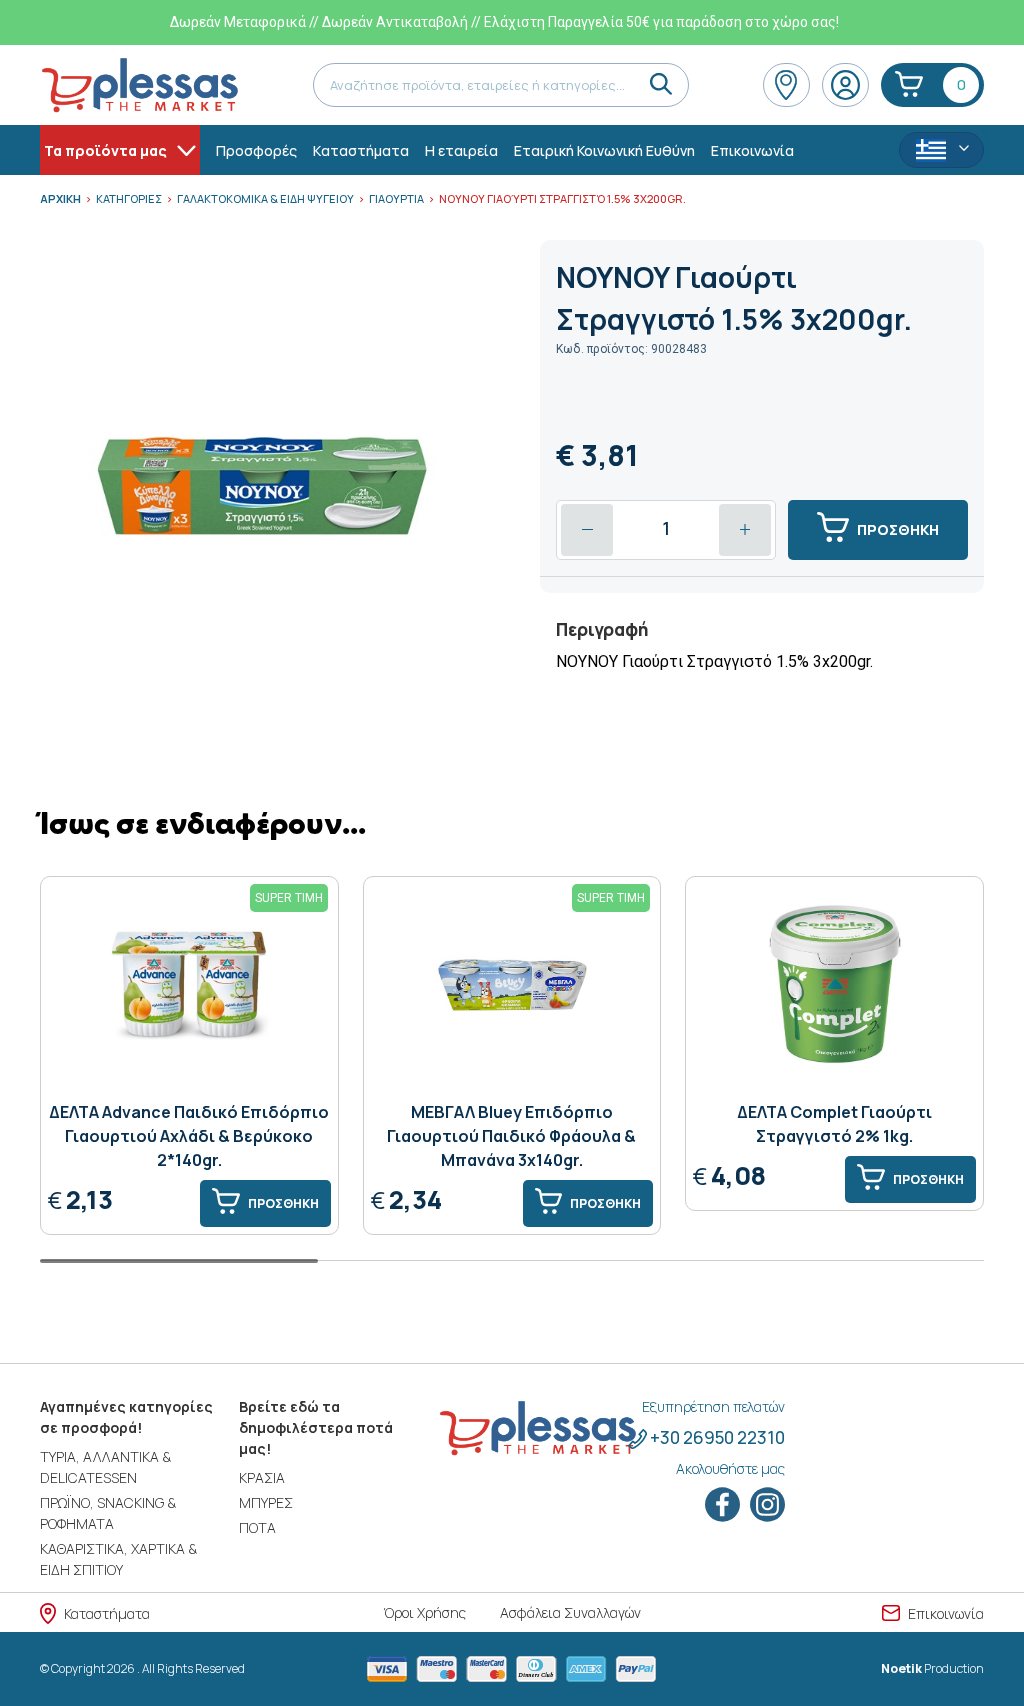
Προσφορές (256, 150)
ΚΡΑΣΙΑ (262, 1477)
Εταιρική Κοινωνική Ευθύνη (604, 150)
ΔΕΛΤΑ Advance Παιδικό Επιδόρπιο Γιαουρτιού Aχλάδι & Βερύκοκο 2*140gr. (189, 1136)
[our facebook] (723, 1504)
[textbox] (941, 151)
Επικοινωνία (752, 150)
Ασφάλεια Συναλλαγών (570, 1612)
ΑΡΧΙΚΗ (60, 198)
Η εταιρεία (461, 150)
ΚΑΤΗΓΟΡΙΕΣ (129, 198)
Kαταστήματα (361, 150)
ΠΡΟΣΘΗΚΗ (898, 529)
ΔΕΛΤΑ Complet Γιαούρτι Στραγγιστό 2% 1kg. (834, 1124)
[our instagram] (767, 1504)
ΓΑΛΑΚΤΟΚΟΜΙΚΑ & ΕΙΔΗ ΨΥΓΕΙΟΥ (265, 198)
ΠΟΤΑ (257, 1527)
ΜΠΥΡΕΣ (266, 1502)
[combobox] (941, 150)
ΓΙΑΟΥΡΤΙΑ (396, 198)
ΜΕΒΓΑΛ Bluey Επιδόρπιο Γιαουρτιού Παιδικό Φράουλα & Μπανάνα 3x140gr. (511, 1136)
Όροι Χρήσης (424, 1612)
